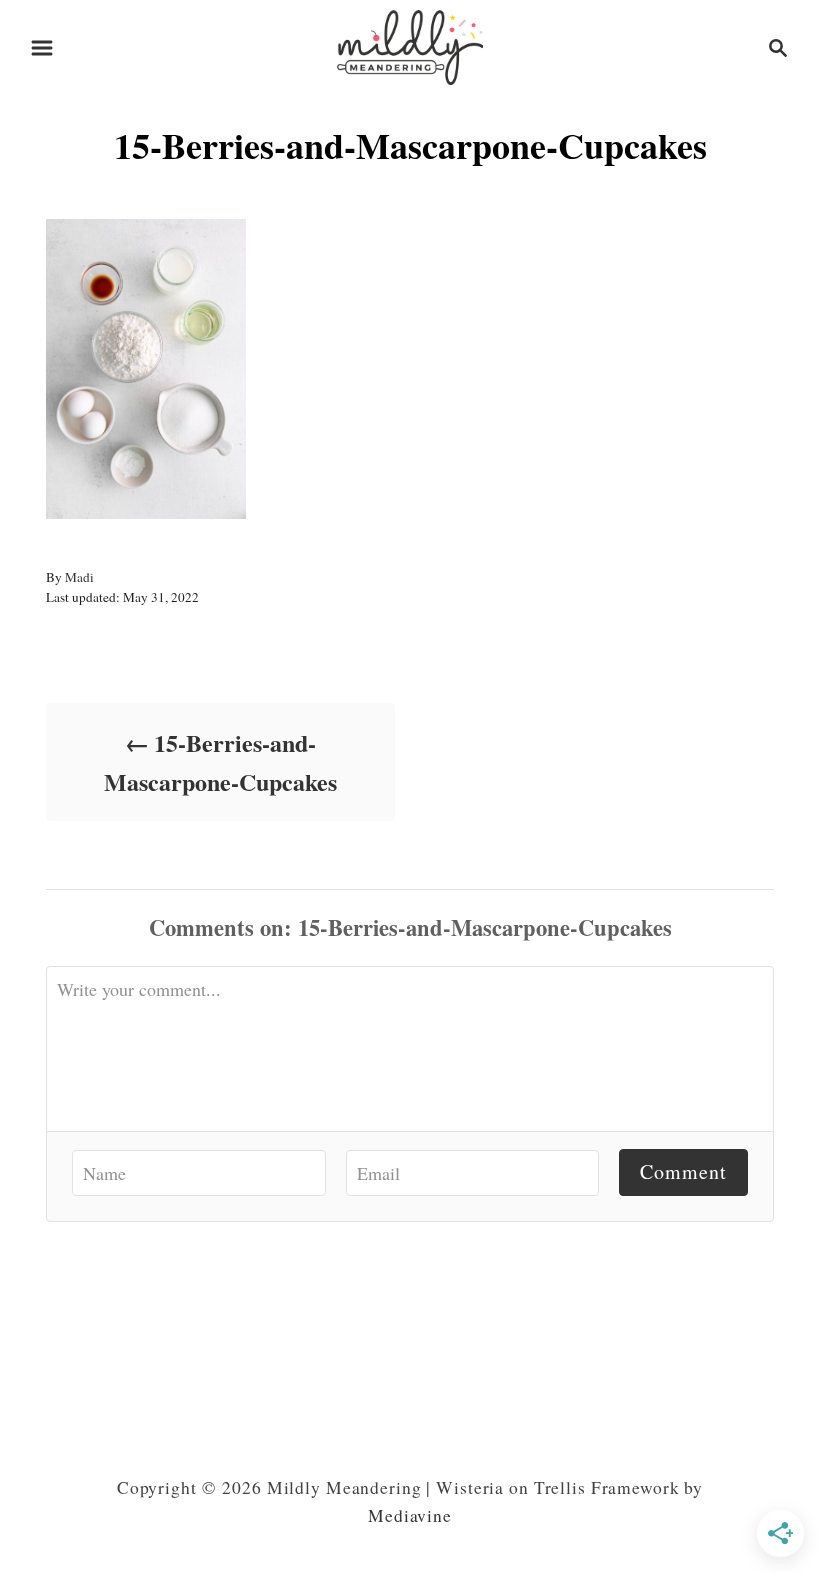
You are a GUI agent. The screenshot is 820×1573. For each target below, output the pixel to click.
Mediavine (410, 1515)
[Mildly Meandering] (410, 44)
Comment (683, 1171)
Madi (79, 577)
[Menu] (42, 48)
